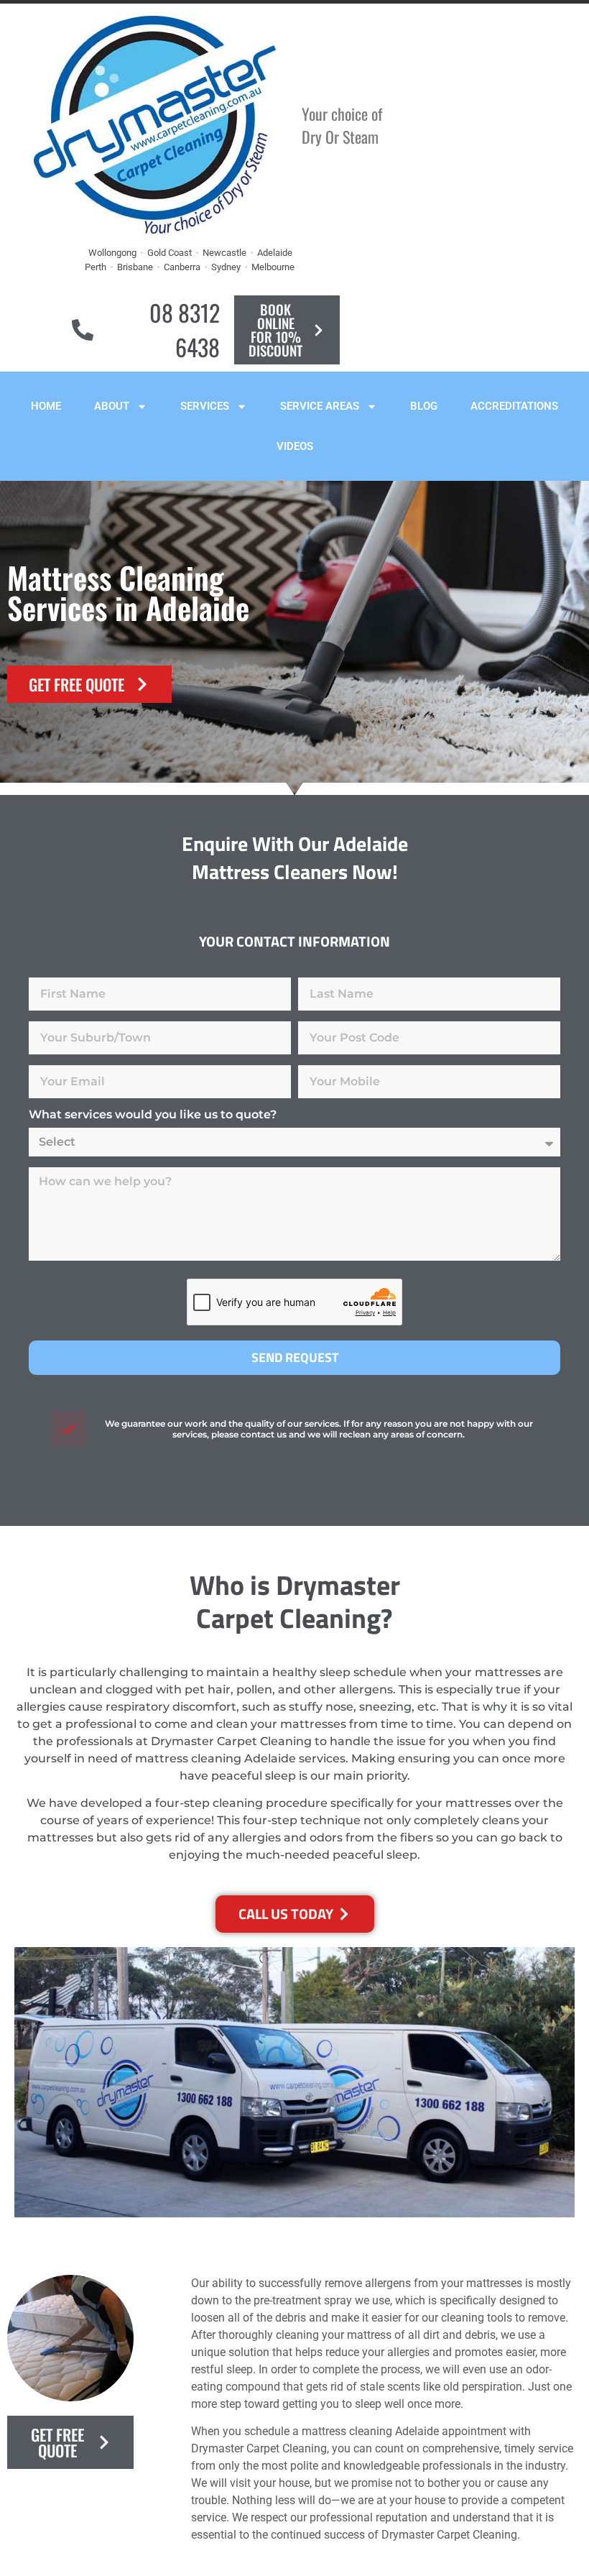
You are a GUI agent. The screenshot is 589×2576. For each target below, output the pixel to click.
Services (205, 406)
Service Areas (320, 406)
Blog (424, 406)
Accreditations (514, 406)
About (112, 406)
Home (46, 406)
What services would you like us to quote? (153, 1115)
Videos (295, 446)
